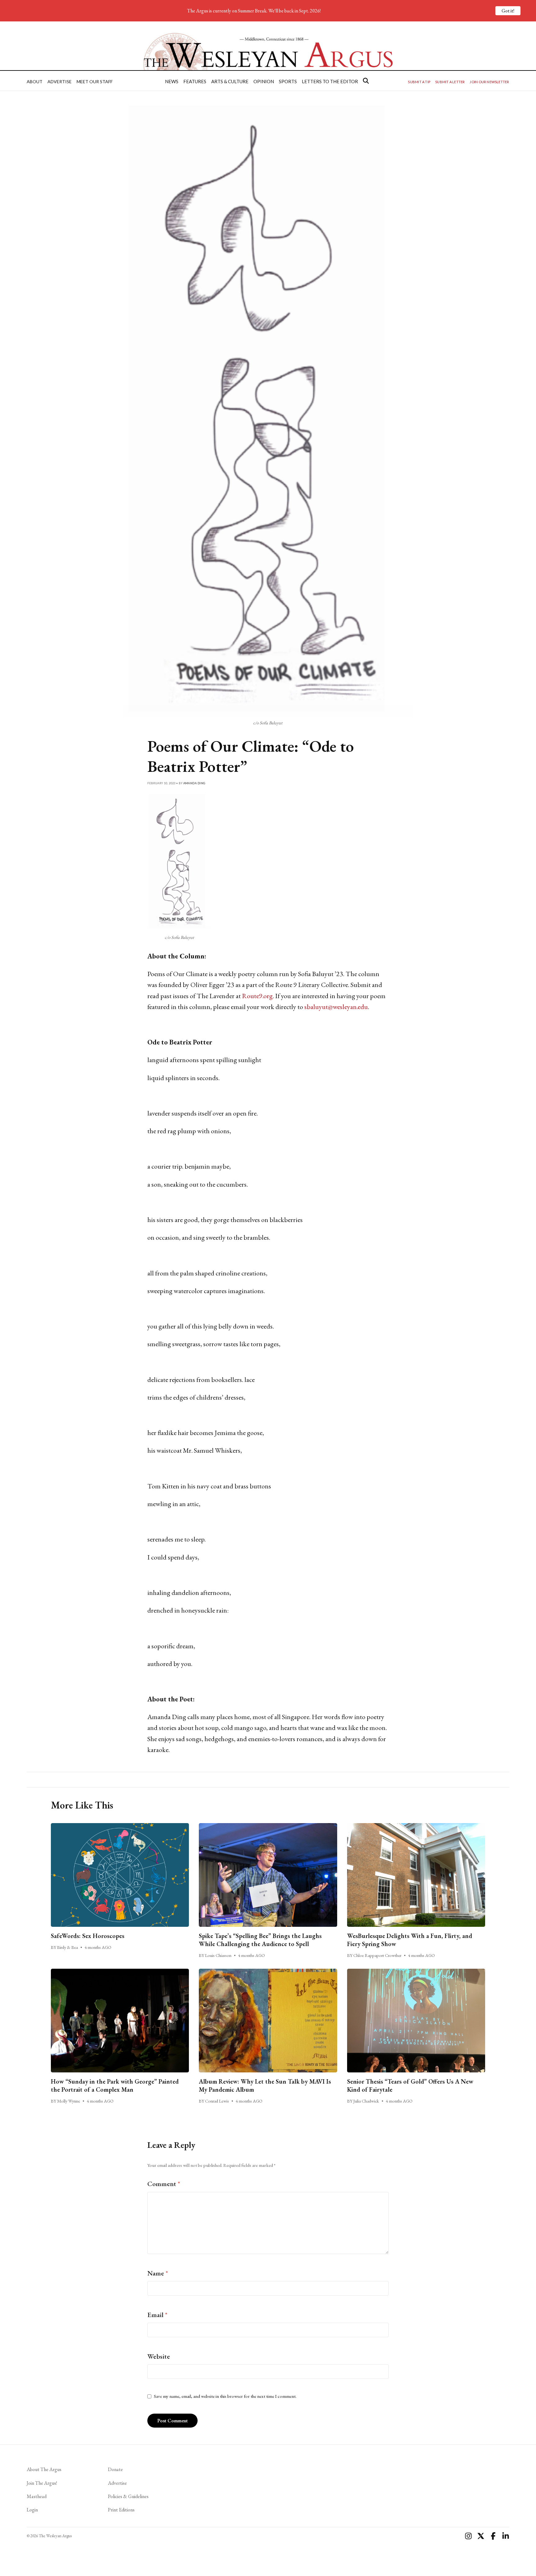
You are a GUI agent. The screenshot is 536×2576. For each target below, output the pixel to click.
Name (158, 2273)
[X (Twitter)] (481, 2536)
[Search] (366, 81)
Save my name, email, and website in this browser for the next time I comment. (225, 2396)
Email (157, 2315)
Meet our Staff (95, 81)
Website (159, 2356)
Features (195, 81)
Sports (288, 81)
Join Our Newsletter (489, 82)
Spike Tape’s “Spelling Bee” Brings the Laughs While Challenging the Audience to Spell (260, 1940)
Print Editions (121, 2510)
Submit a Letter (450, 82)
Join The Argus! (42, 2483)
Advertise (60, 81)
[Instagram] (468, 2536)
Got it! (508, 11)
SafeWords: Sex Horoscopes (88, 1936)
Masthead (37, 2496)
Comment (164, 2184)
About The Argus (44, 2469)
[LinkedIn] (506, 2536)
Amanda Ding (194, 783)
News (172, 81)
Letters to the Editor (330, 81)
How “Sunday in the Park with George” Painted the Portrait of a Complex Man (115, 2085)
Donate (115, 2469)
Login (32, 2510)
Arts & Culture (230, 81)
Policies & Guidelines (128, 2496)
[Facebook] (493, 2536)
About (35, 81)
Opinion (264, 81)
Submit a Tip (419, 82)
